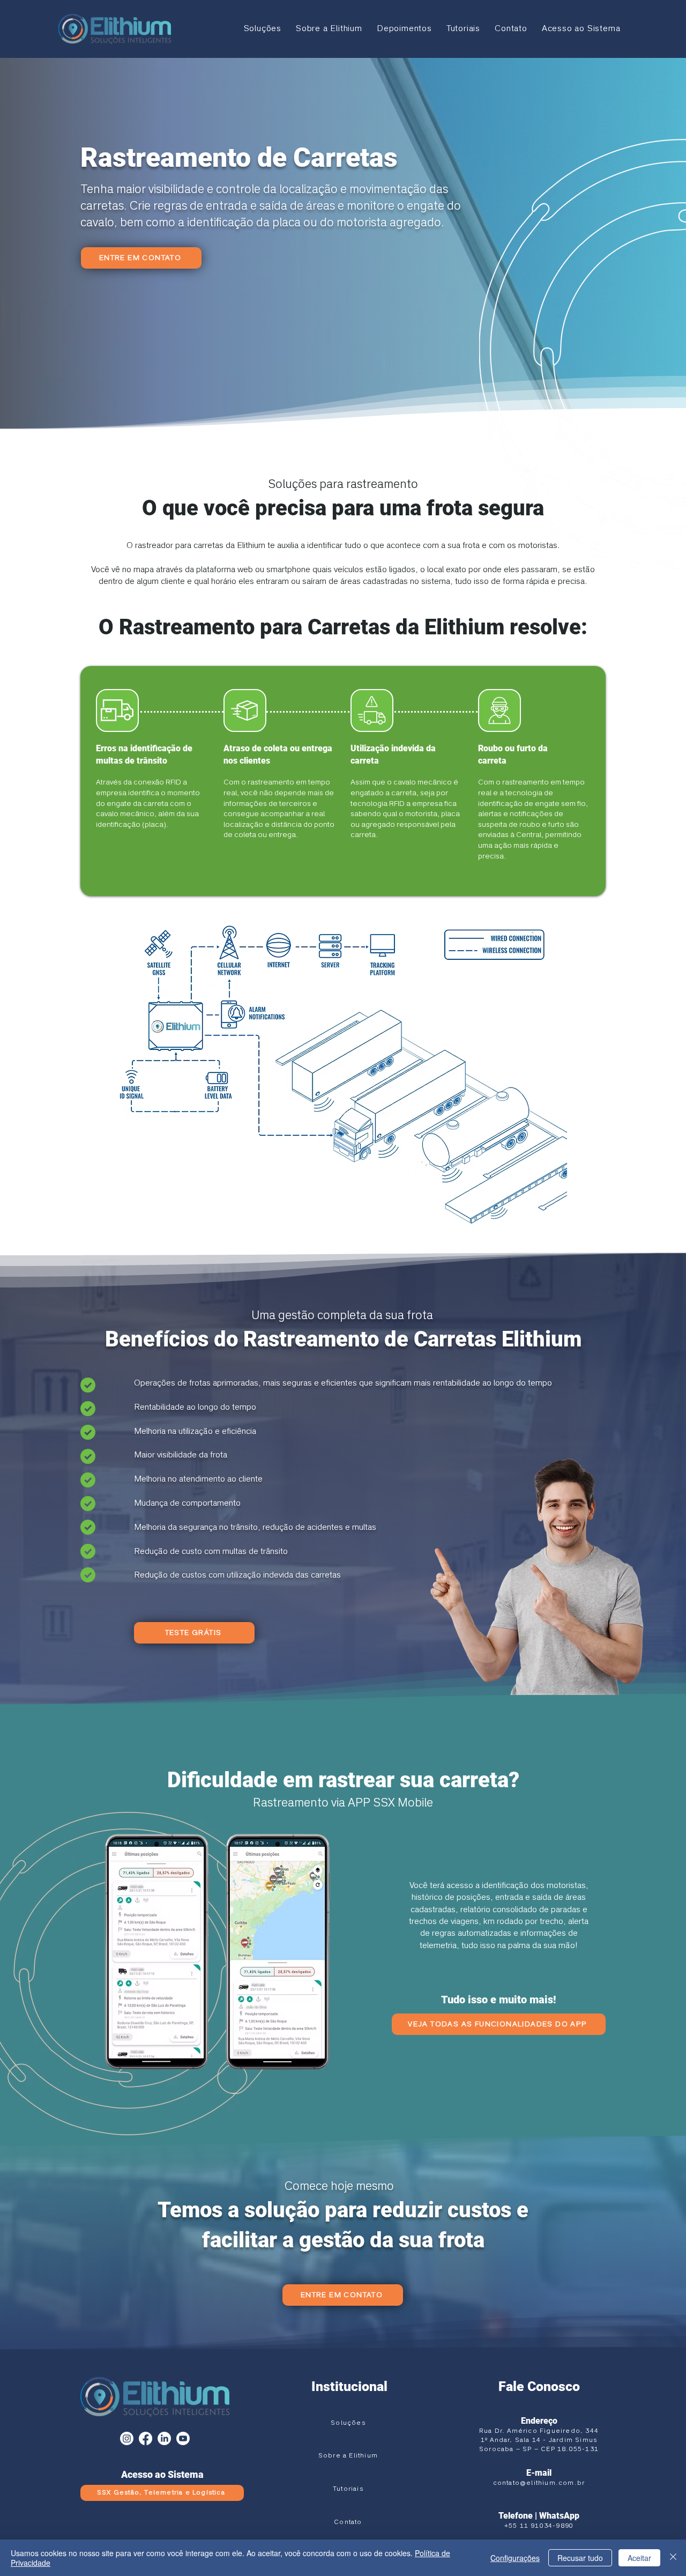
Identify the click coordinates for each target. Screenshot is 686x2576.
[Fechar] (673, 2558)
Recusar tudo (580, 2558)
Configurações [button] (515, 2558)
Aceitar (639, 2558)
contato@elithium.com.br (539, 2483)
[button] (262, 29)
